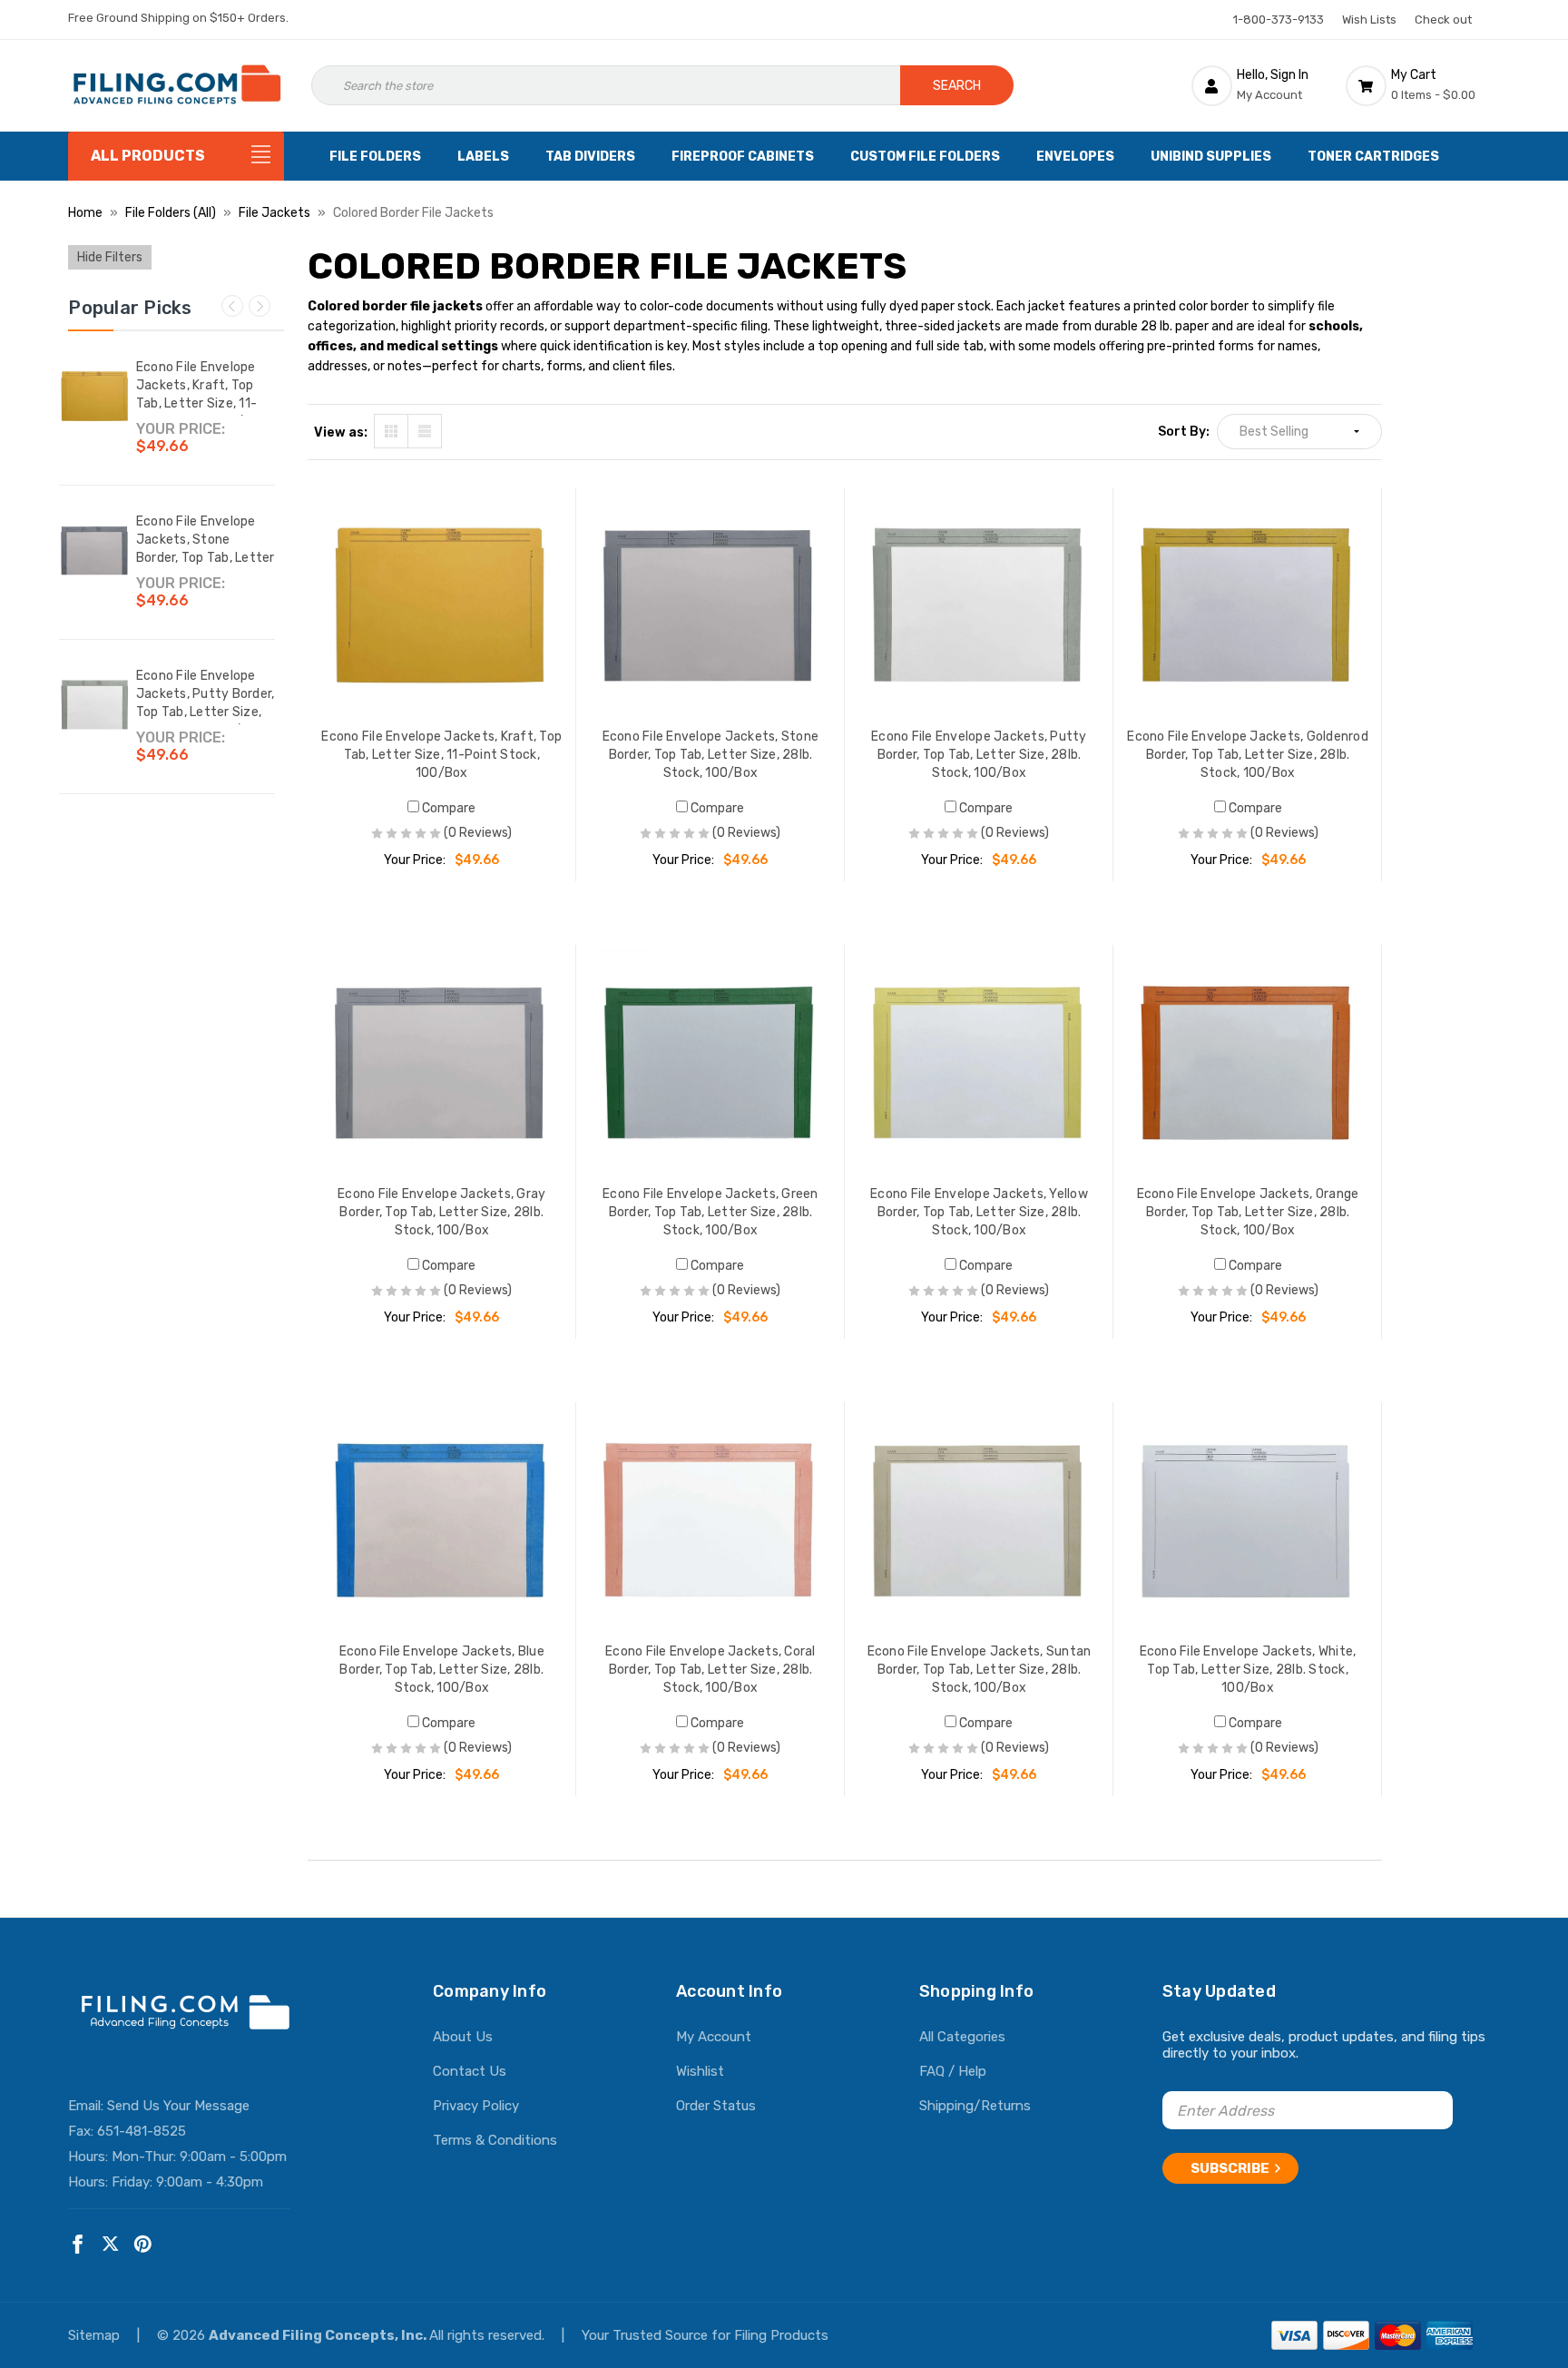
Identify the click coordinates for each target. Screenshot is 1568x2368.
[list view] (425, 431)
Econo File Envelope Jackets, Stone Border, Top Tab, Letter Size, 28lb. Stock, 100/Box (206, 558)
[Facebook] (78, 2244)
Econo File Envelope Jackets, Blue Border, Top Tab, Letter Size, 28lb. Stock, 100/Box (442, 1670)
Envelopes (1075, 157)
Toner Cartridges (1373, 157)
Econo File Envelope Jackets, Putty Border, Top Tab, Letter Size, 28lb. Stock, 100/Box (206, 703)
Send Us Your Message (178, 2106)
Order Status (716, 2106)
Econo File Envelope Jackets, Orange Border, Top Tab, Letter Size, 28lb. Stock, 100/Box (1248, 1212)
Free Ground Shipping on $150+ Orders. (178, 18)
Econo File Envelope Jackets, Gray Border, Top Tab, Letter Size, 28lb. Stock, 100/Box (441, 1212)
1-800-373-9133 (1279, 20)
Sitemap (96, 2335)
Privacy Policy (476, 2106)
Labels (483, 157)
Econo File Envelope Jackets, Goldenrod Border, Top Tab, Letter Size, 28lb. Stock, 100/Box (1248, 755)
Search (957, 86)
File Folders (375, 157)
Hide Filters (110, 257)
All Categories (962, 2037)
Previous (232, 306)
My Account (714, 2037)
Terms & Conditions (495, 2140)
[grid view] (391, 431)
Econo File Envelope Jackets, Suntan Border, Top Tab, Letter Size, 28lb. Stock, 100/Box (980, 1670)
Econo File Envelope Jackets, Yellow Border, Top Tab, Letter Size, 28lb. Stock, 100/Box (979, 1212)
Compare (447, 808)
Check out (1443, 20)
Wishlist (700, 2071)
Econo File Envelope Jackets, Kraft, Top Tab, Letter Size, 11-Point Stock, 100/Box (201, 394)
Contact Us (470, 2071)
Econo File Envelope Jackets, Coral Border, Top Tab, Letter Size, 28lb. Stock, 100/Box (710, 1670)
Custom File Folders (925, 157)
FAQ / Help (953, 2071)
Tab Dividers (590, 157)
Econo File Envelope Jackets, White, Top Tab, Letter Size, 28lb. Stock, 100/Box (1248, 1670)
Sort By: (1184, 432)
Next (260, 306)
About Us (463, 2037)
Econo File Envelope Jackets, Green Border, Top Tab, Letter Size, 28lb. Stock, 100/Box (710, 1212)
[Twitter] (110, 2244)
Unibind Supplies (1211, 157)
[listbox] (1299, 432)
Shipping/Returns (975, 2106)
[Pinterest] (143, 2244)
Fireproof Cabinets (743, 157)
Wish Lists (1369, 20)
